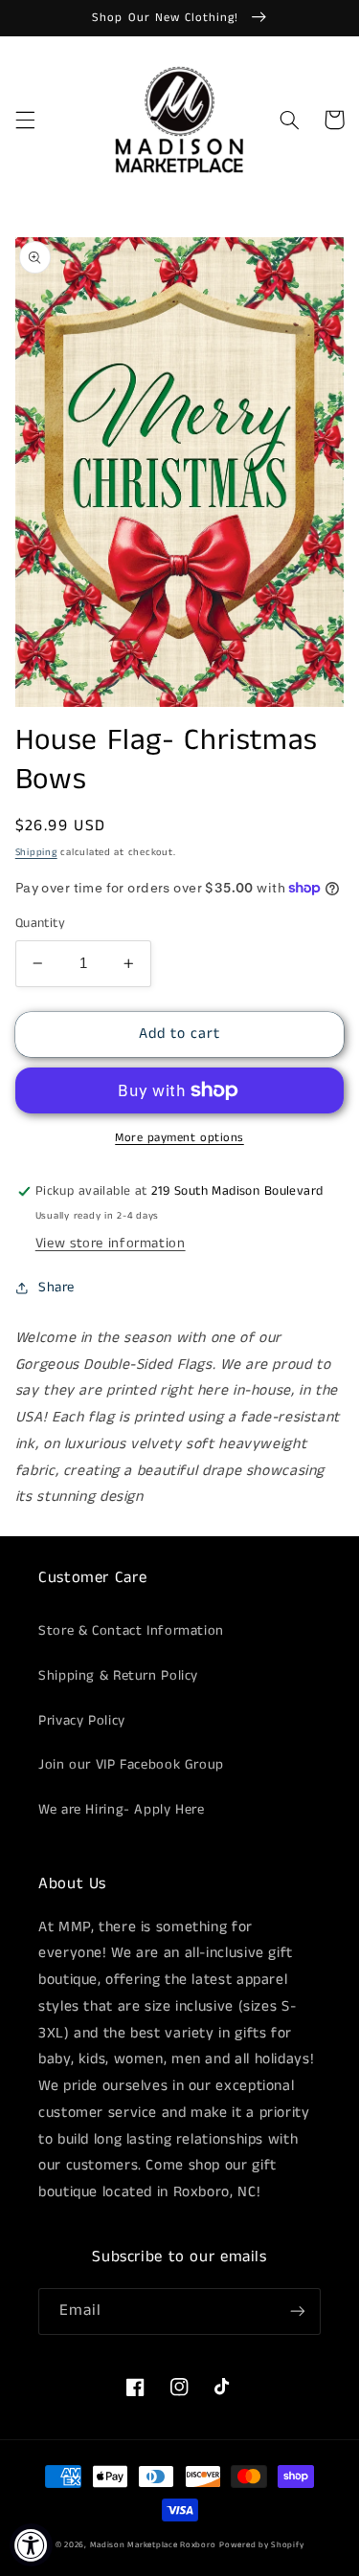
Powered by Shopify (261, 2545)
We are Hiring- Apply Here (122, 1810)
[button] (25, 120)
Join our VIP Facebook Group (131, 1765)
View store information (111, 1244)
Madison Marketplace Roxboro (153, 2545)
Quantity (40, 924)
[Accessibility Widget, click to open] (31, 2545)
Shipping (36, 852)
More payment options (179, 1138)
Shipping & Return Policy (118, 1676)
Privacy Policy (82, 1721)
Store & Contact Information (131, 1631)
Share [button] (56, 1288)
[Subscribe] (298, 2312)
